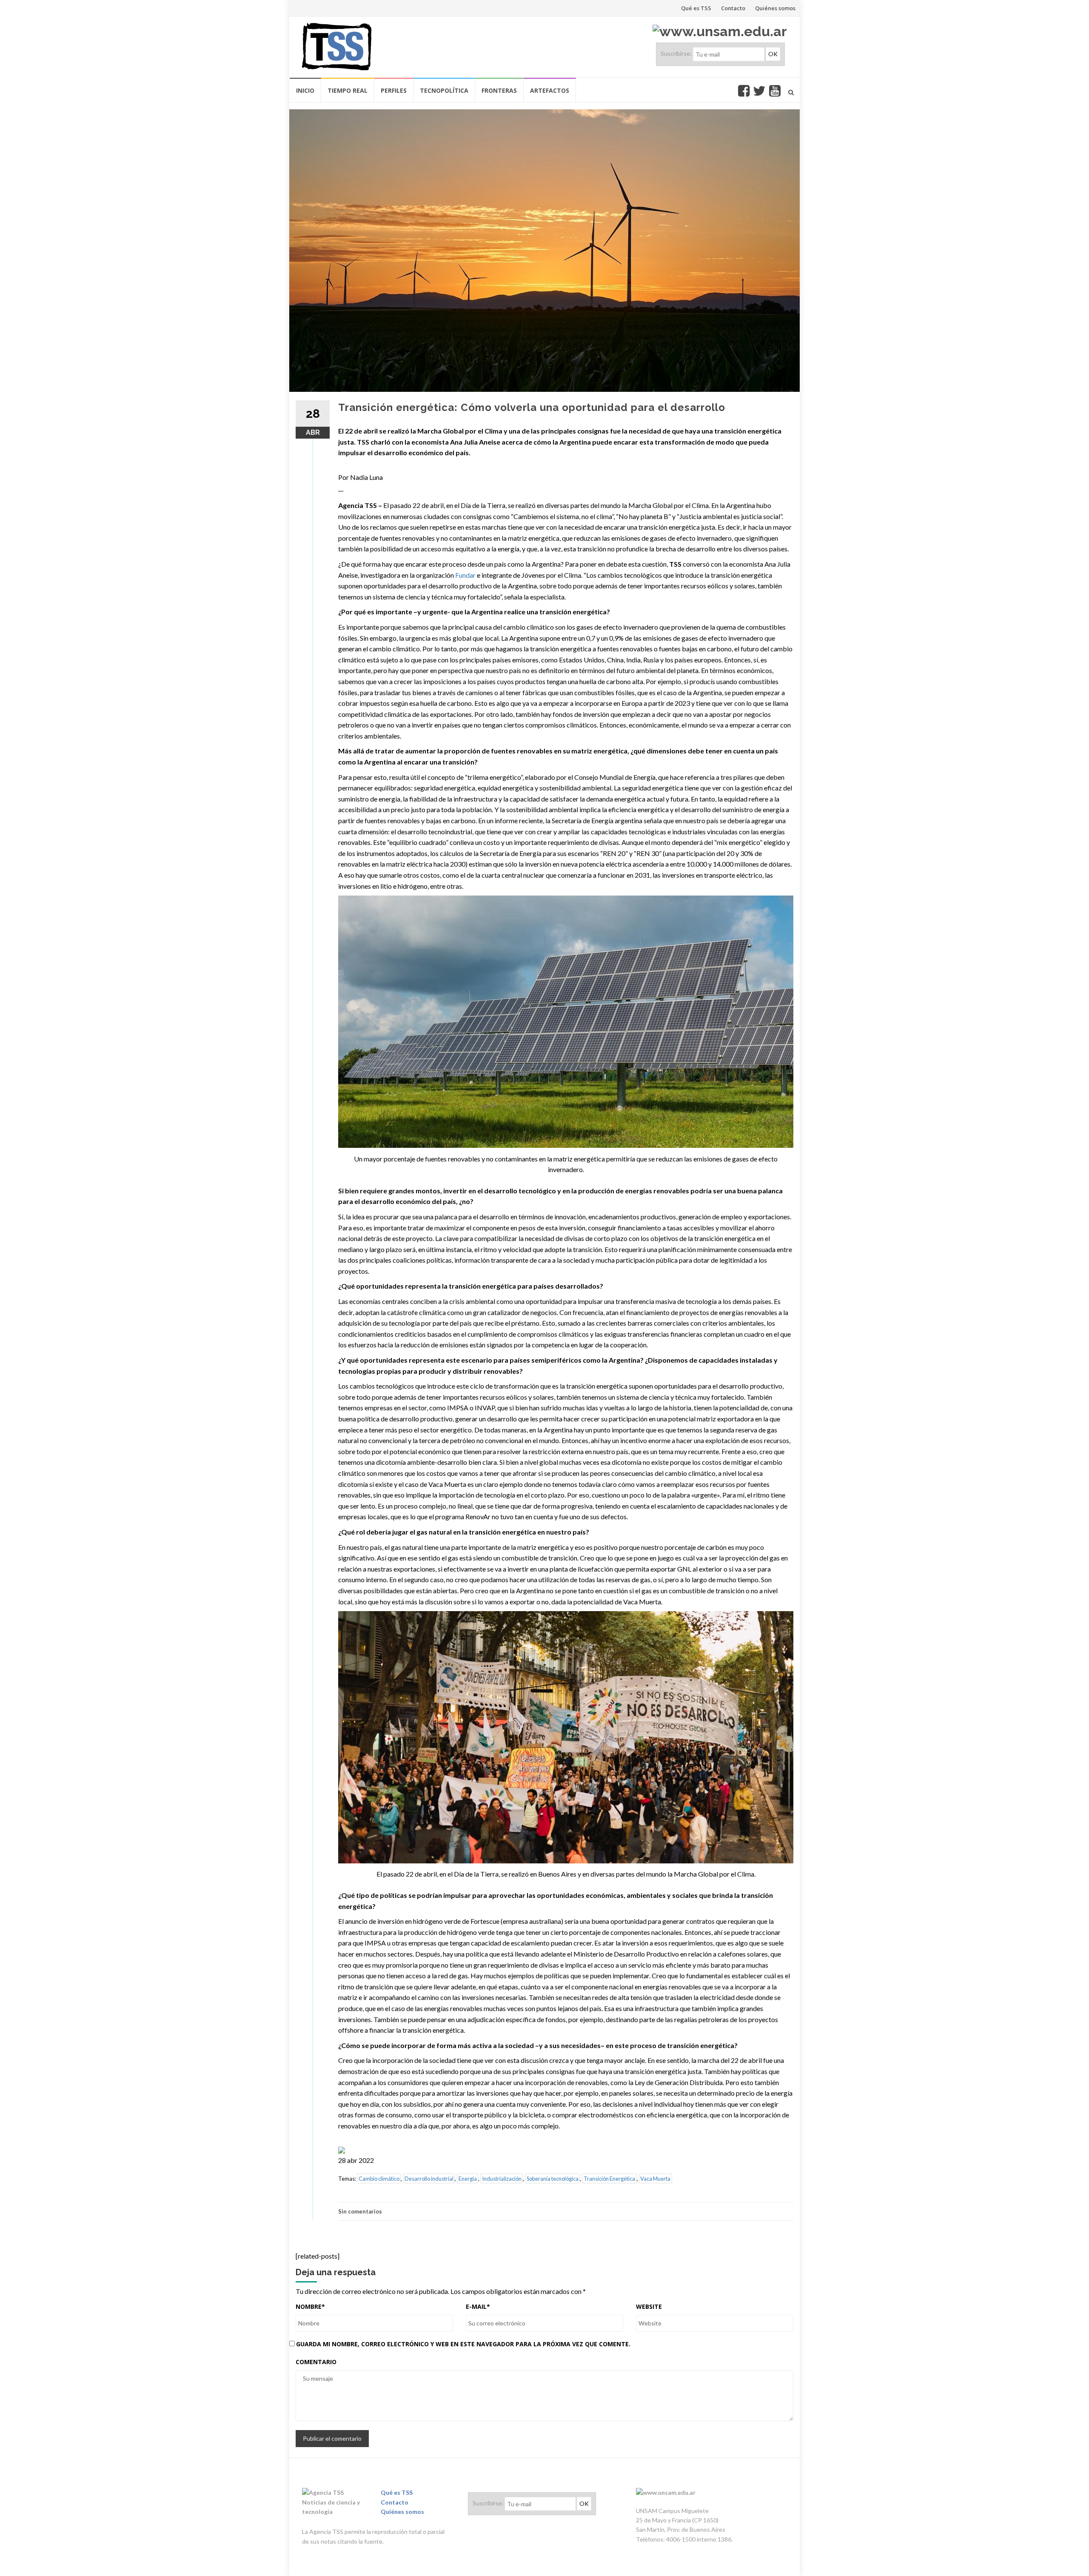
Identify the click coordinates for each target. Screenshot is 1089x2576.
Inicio (305, 90)
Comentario (316, 2362)
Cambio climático (379, 2179)
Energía (468, 2179)
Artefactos (550, 90)
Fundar (465, 575)
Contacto (733, 8)
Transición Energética (609, 2179)
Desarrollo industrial (429, 2179)
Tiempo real (348, 90)
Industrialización (502, 2179)
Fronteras (499, 90)
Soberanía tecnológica (553, 2179)
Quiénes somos (775, 8)
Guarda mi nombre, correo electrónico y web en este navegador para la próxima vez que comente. (463, 2344)
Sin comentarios (360, 2211)
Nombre (310, 2306)
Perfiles (394, 90)
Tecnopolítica (444, 90)
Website (649, 2306)
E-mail (478, 2306)
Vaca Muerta (655, 2179)
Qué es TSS (696, 8)
